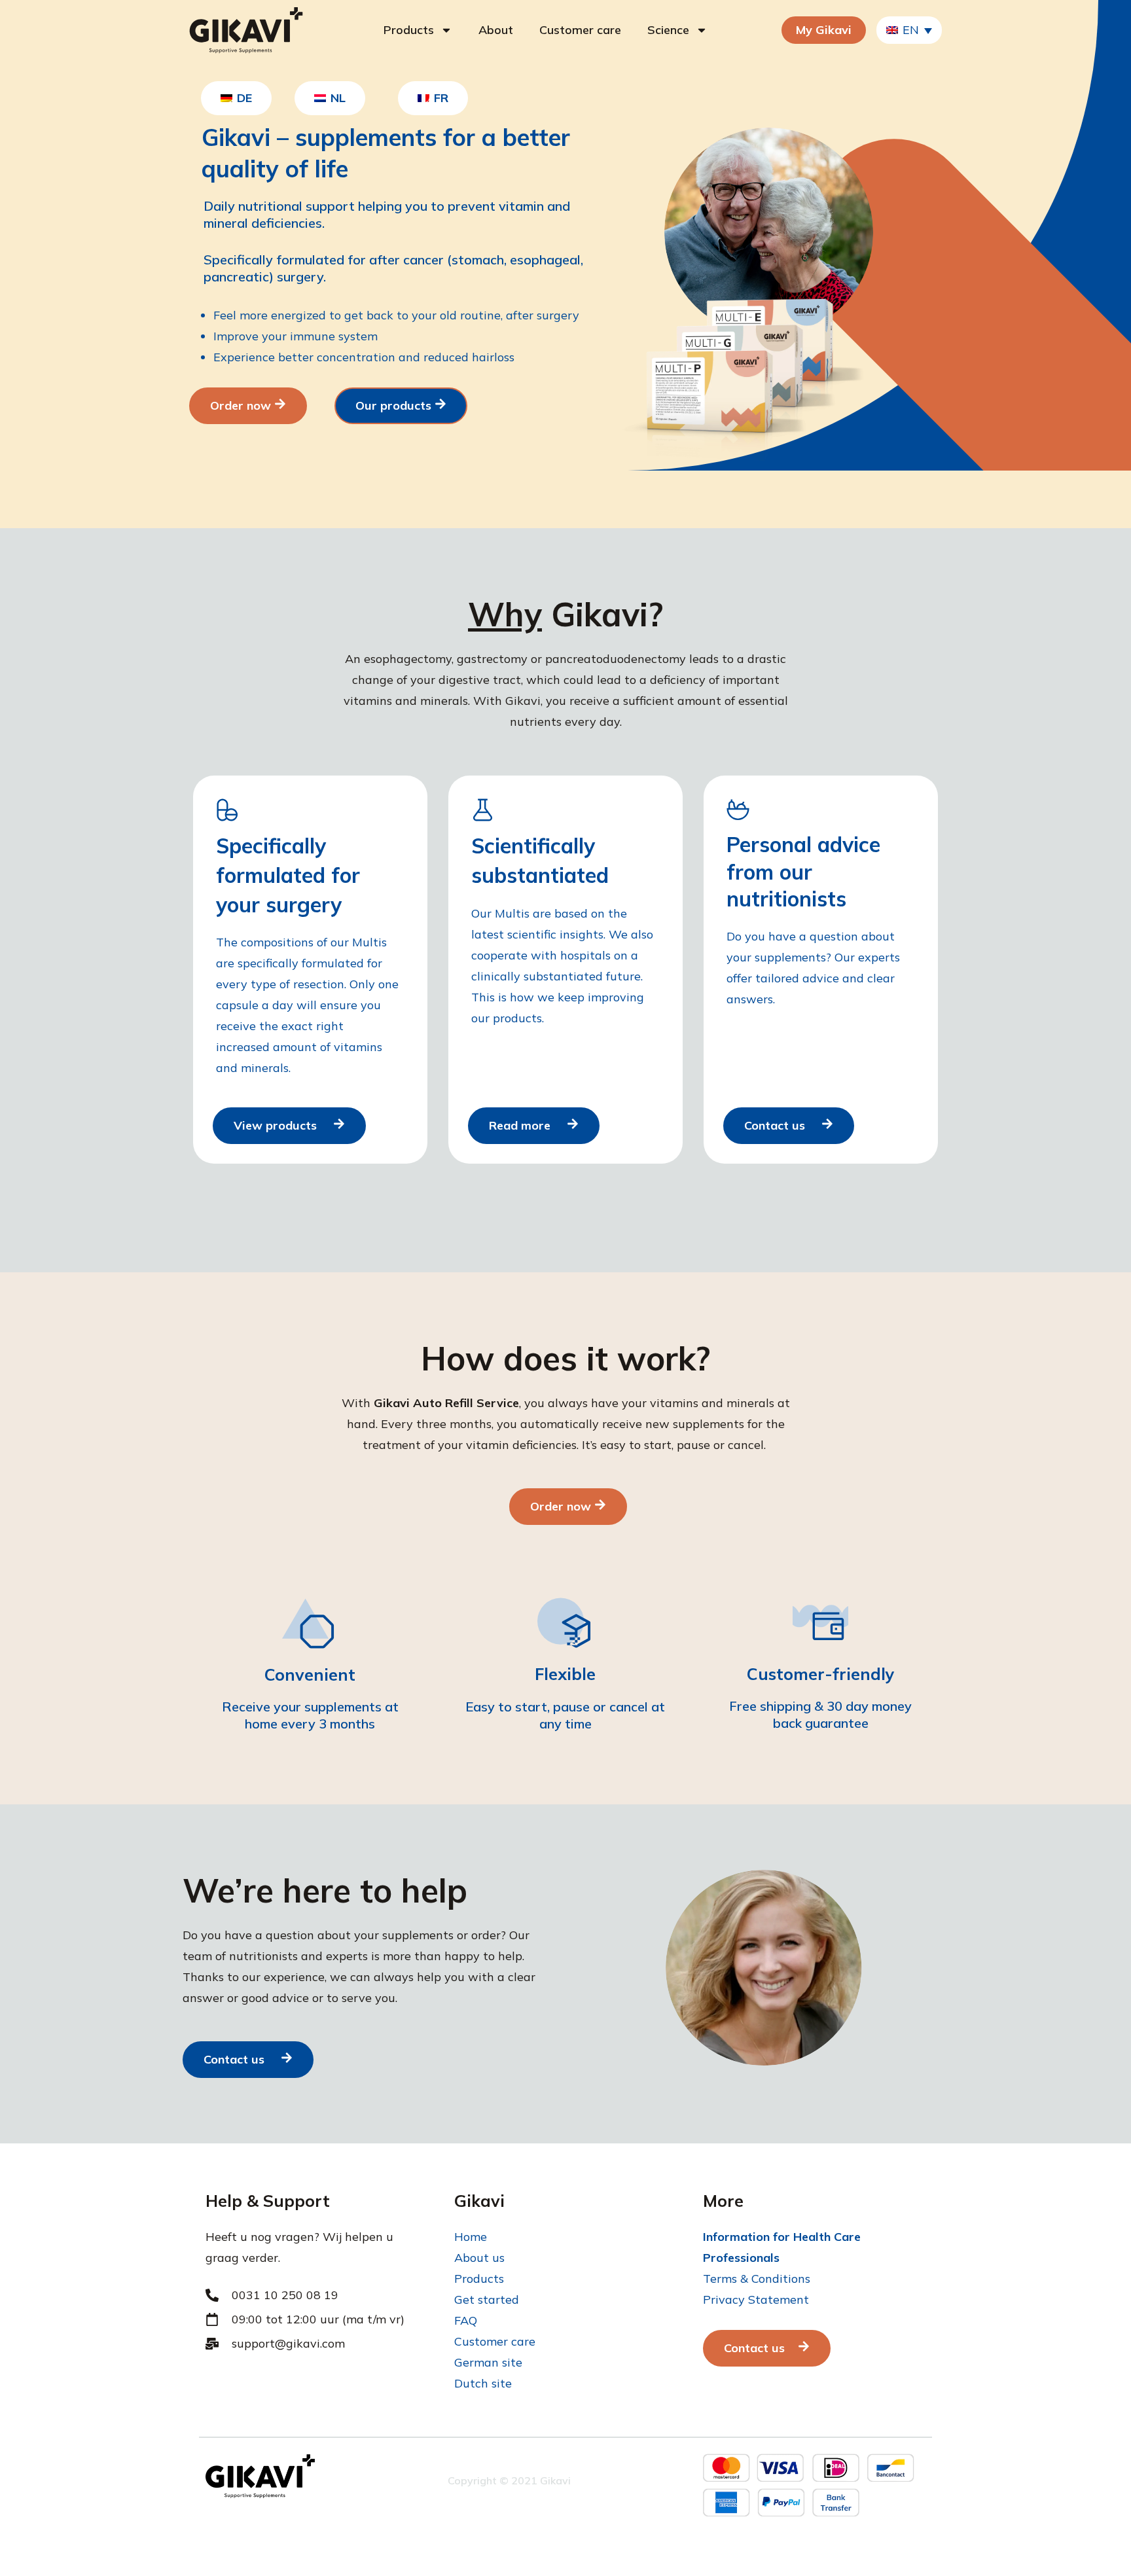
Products (409, 30)
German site (488, 2362)
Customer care (580, 30)
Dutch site (483, 2383)
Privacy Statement (756, 2299)
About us (479, 2258)
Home (471, 2237)
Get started (487, 2299)
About (496, 30)
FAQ (466, 2320)
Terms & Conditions (757, 2279)
